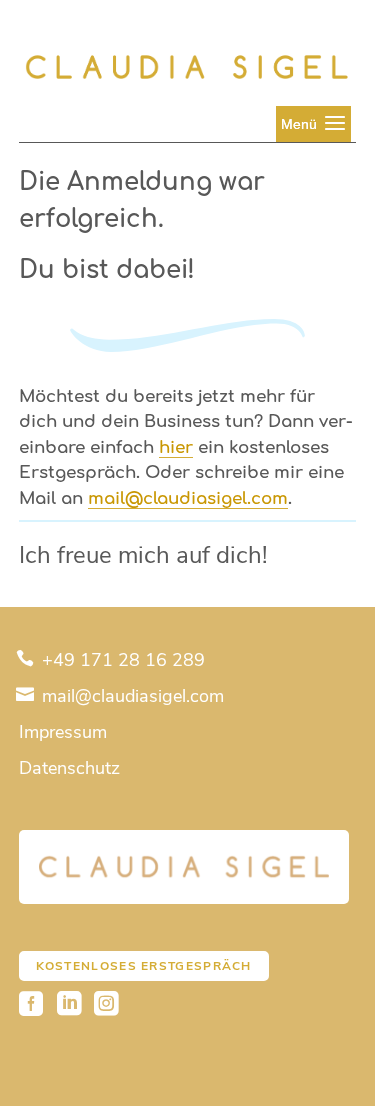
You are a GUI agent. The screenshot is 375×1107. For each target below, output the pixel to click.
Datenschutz (69, 768)
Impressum (63, 732)
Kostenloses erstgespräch (144, 966)
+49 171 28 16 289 (121, 660)
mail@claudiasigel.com (130, 696)
